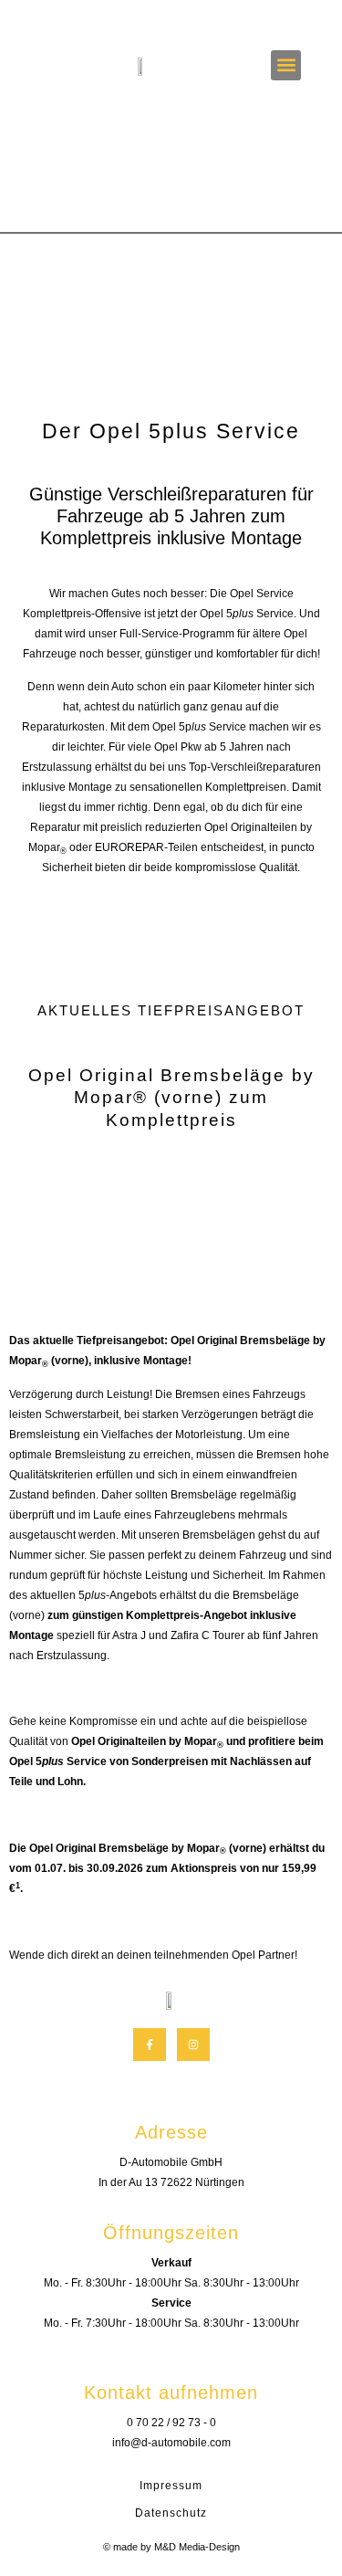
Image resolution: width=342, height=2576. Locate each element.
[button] (286, 65)
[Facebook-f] (150, 2045)
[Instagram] (193, 2045)
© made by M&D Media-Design (171, 2547)
